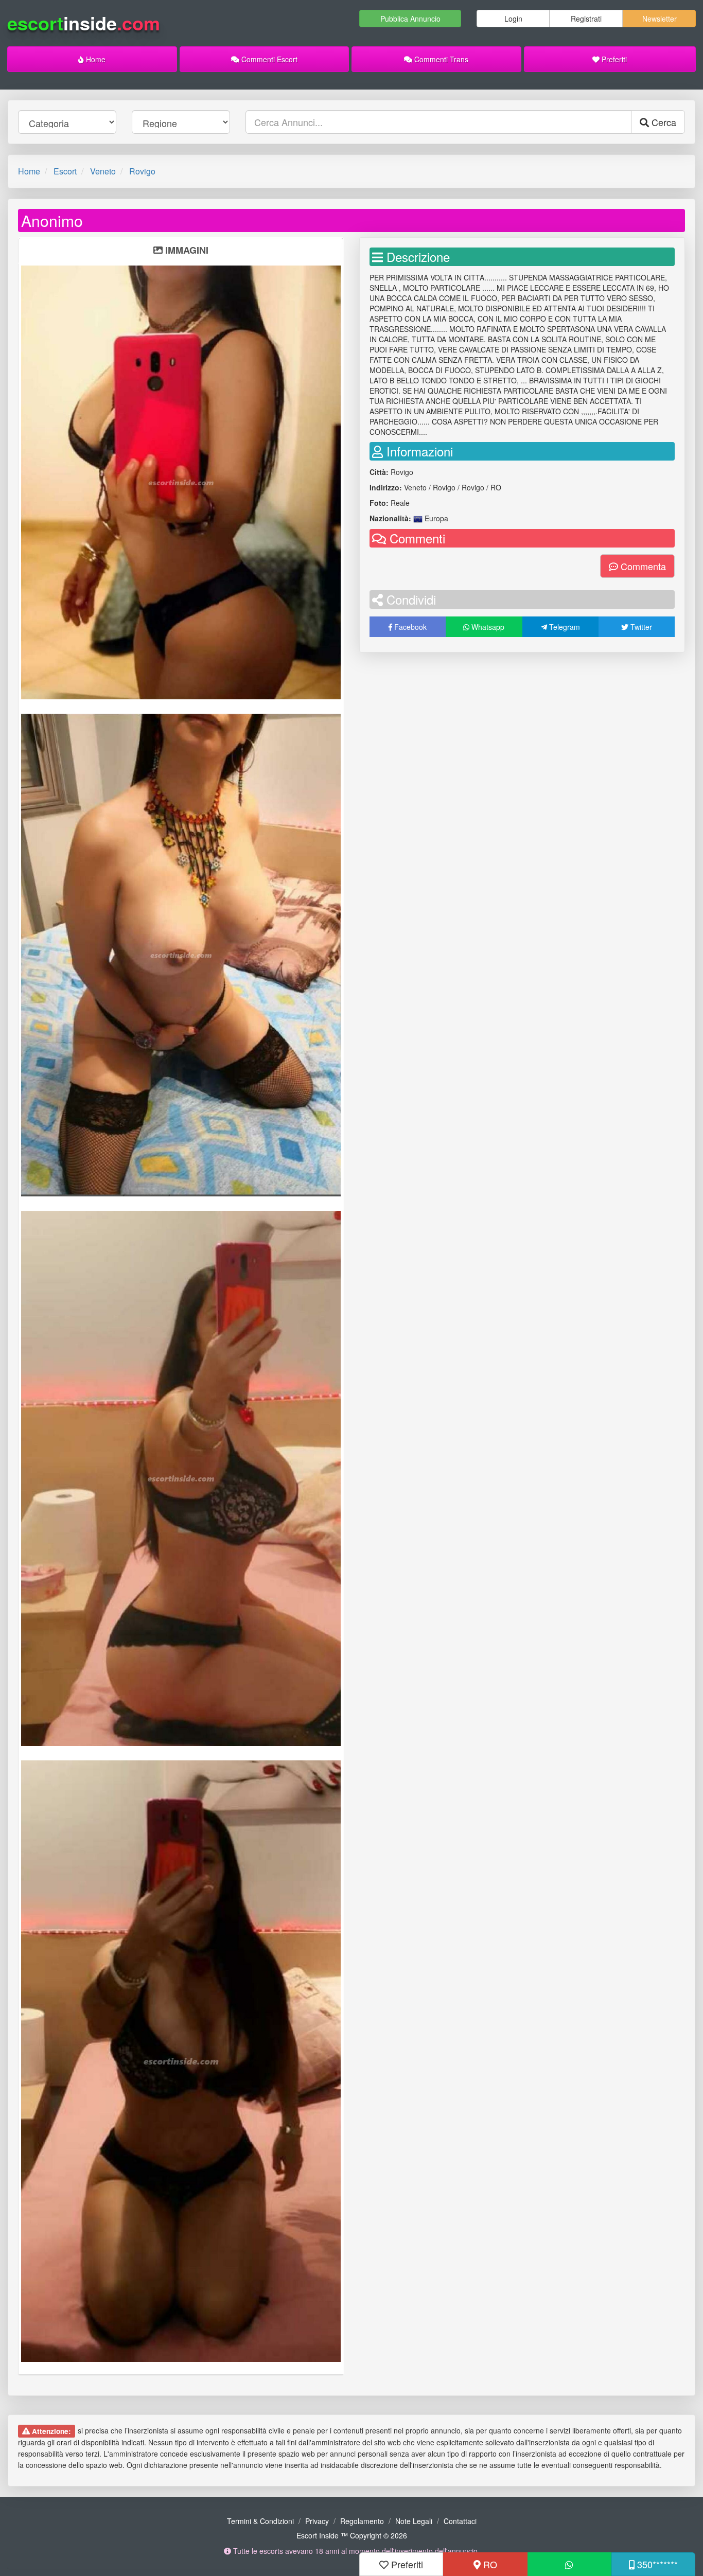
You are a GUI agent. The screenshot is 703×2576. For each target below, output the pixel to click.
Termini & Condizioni (260, 2521)
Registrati (586, 19)
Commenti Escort (268, 59)
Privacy (317, 2521)
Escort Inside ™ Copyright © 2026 (352, 2535)
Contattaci (460, 2521)
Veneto (103, 171)
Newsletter (660, 19)
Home (95, 59)
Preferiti (613, 59)
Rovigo (142, 171)
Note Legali (414, 2521)
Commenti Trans (440, 59)
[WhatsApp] (569, 2564)
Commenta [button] (642, 566)
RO (489, 2564)
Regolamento (362, 2521)
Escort (65, 171)
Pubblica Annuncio (410, 19)
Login (513, 19)
